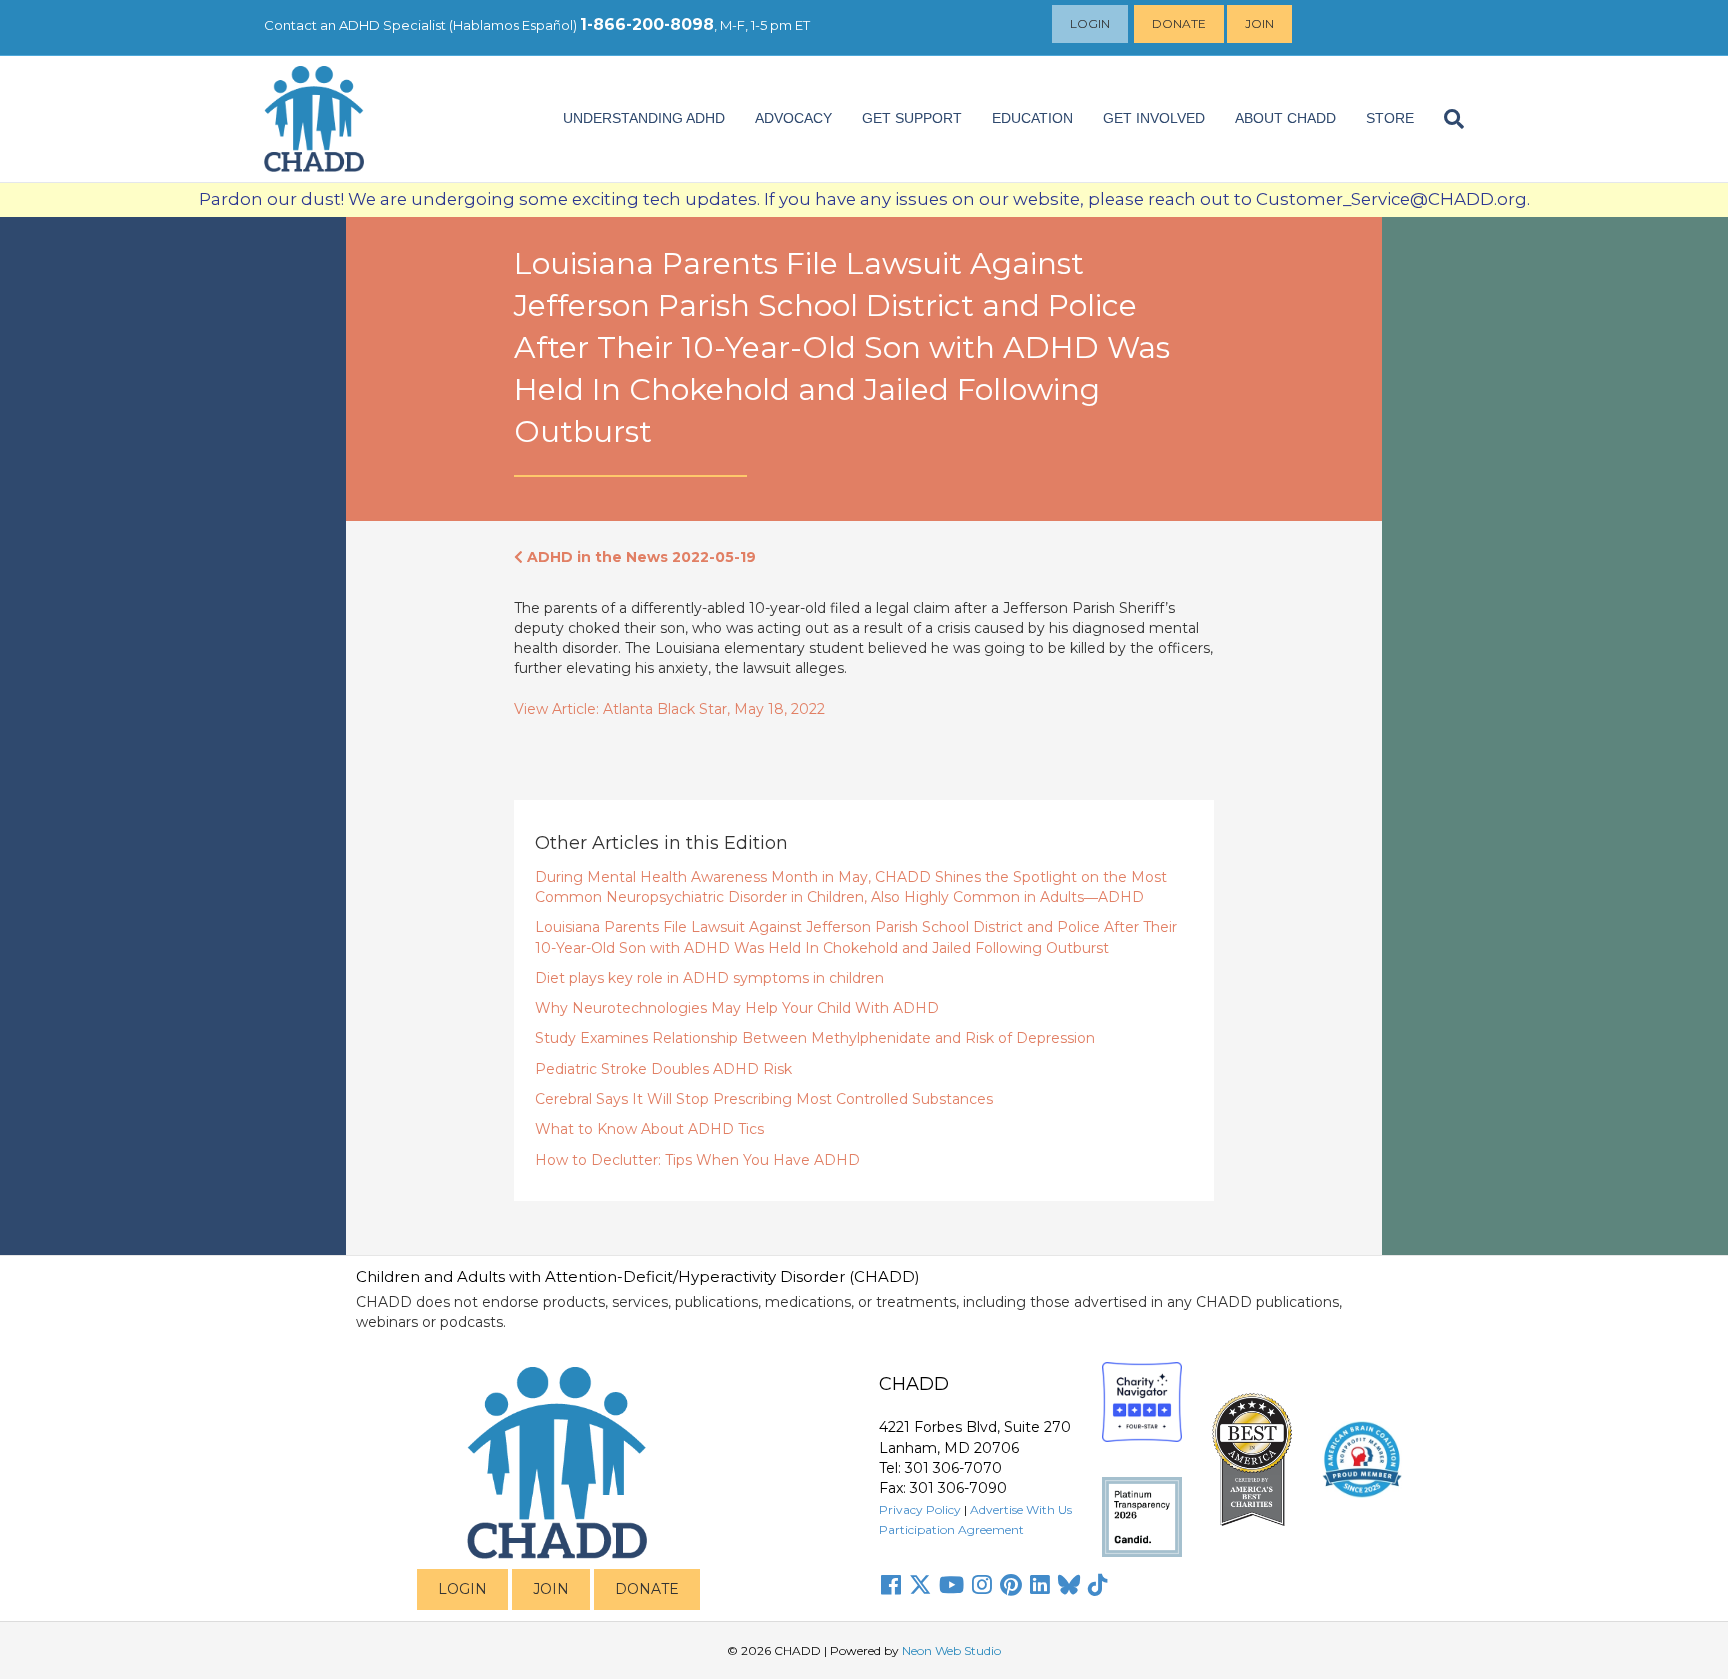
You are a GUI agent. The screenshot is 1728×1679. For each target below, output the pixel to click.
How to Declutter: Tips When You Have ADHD (697, 1160)
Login (1090, 23)
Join (1259, 23)
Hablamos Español (513, 25)
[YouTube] (951, 1585)
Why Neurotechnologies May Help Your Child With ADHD (737, 1008)
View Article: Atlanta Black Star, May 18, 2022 (669, 709)
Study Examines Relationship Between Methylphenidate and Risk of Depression (815, 1038)
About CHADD (1285, 118)
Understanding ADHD (644, 118)
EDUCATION (1032, 118)
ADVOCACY (793, 118)
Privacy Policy (920, 1509)
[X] (920, 1585)
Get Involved (1154, 118)
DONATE (647, 1589)
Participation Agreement (951, 1529)
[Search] (1446, 119)
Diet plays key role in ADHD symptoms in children (709, 978)
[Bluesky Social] (1069, 1585)
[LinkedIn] (1040, 1585)
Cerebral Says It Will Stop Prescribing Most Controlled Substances (764, 1099)
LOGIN (462, 1589)
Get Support (912, 118)
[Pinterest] (1011, 1585)
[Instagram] (982, 1585)
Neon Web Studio (951, 1650)
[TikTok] (1098, 1585)
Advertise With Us (1021, 1509)
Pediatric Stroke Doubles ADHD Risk (663, 1069)
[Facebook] (891, 1585)
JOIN (551, 1589)
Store (1390, 118)
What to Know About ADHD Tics (649, 1129)
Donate (1179, 23)
